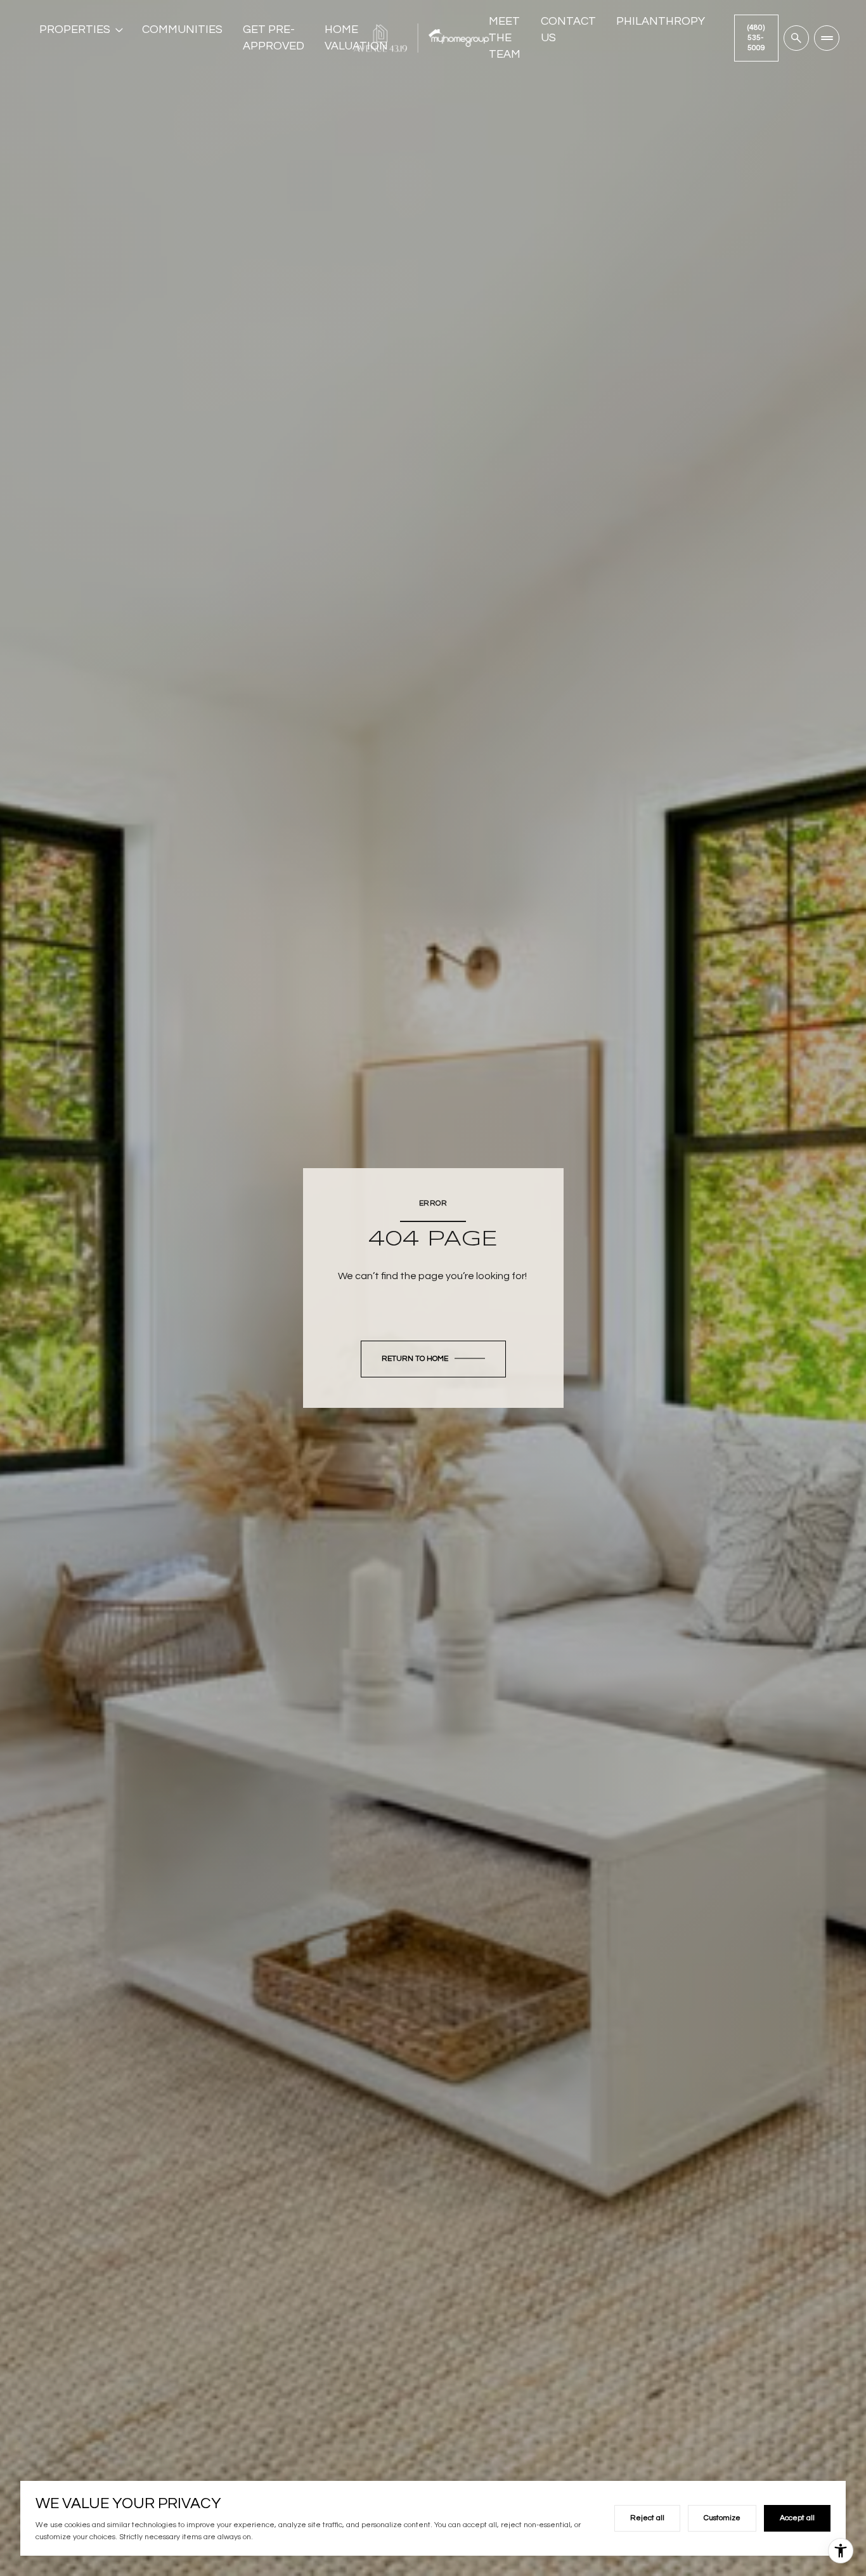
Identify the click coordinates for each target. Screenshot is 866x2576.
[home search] (796, 38)
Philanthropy (661, 21)
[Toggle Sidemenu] (827, 38)
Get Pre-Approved (274, 38)
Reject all (647, 2518)
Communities (182, 29)
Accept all (797, 2518)
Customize (722, 2518)
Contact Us (568, 29)
